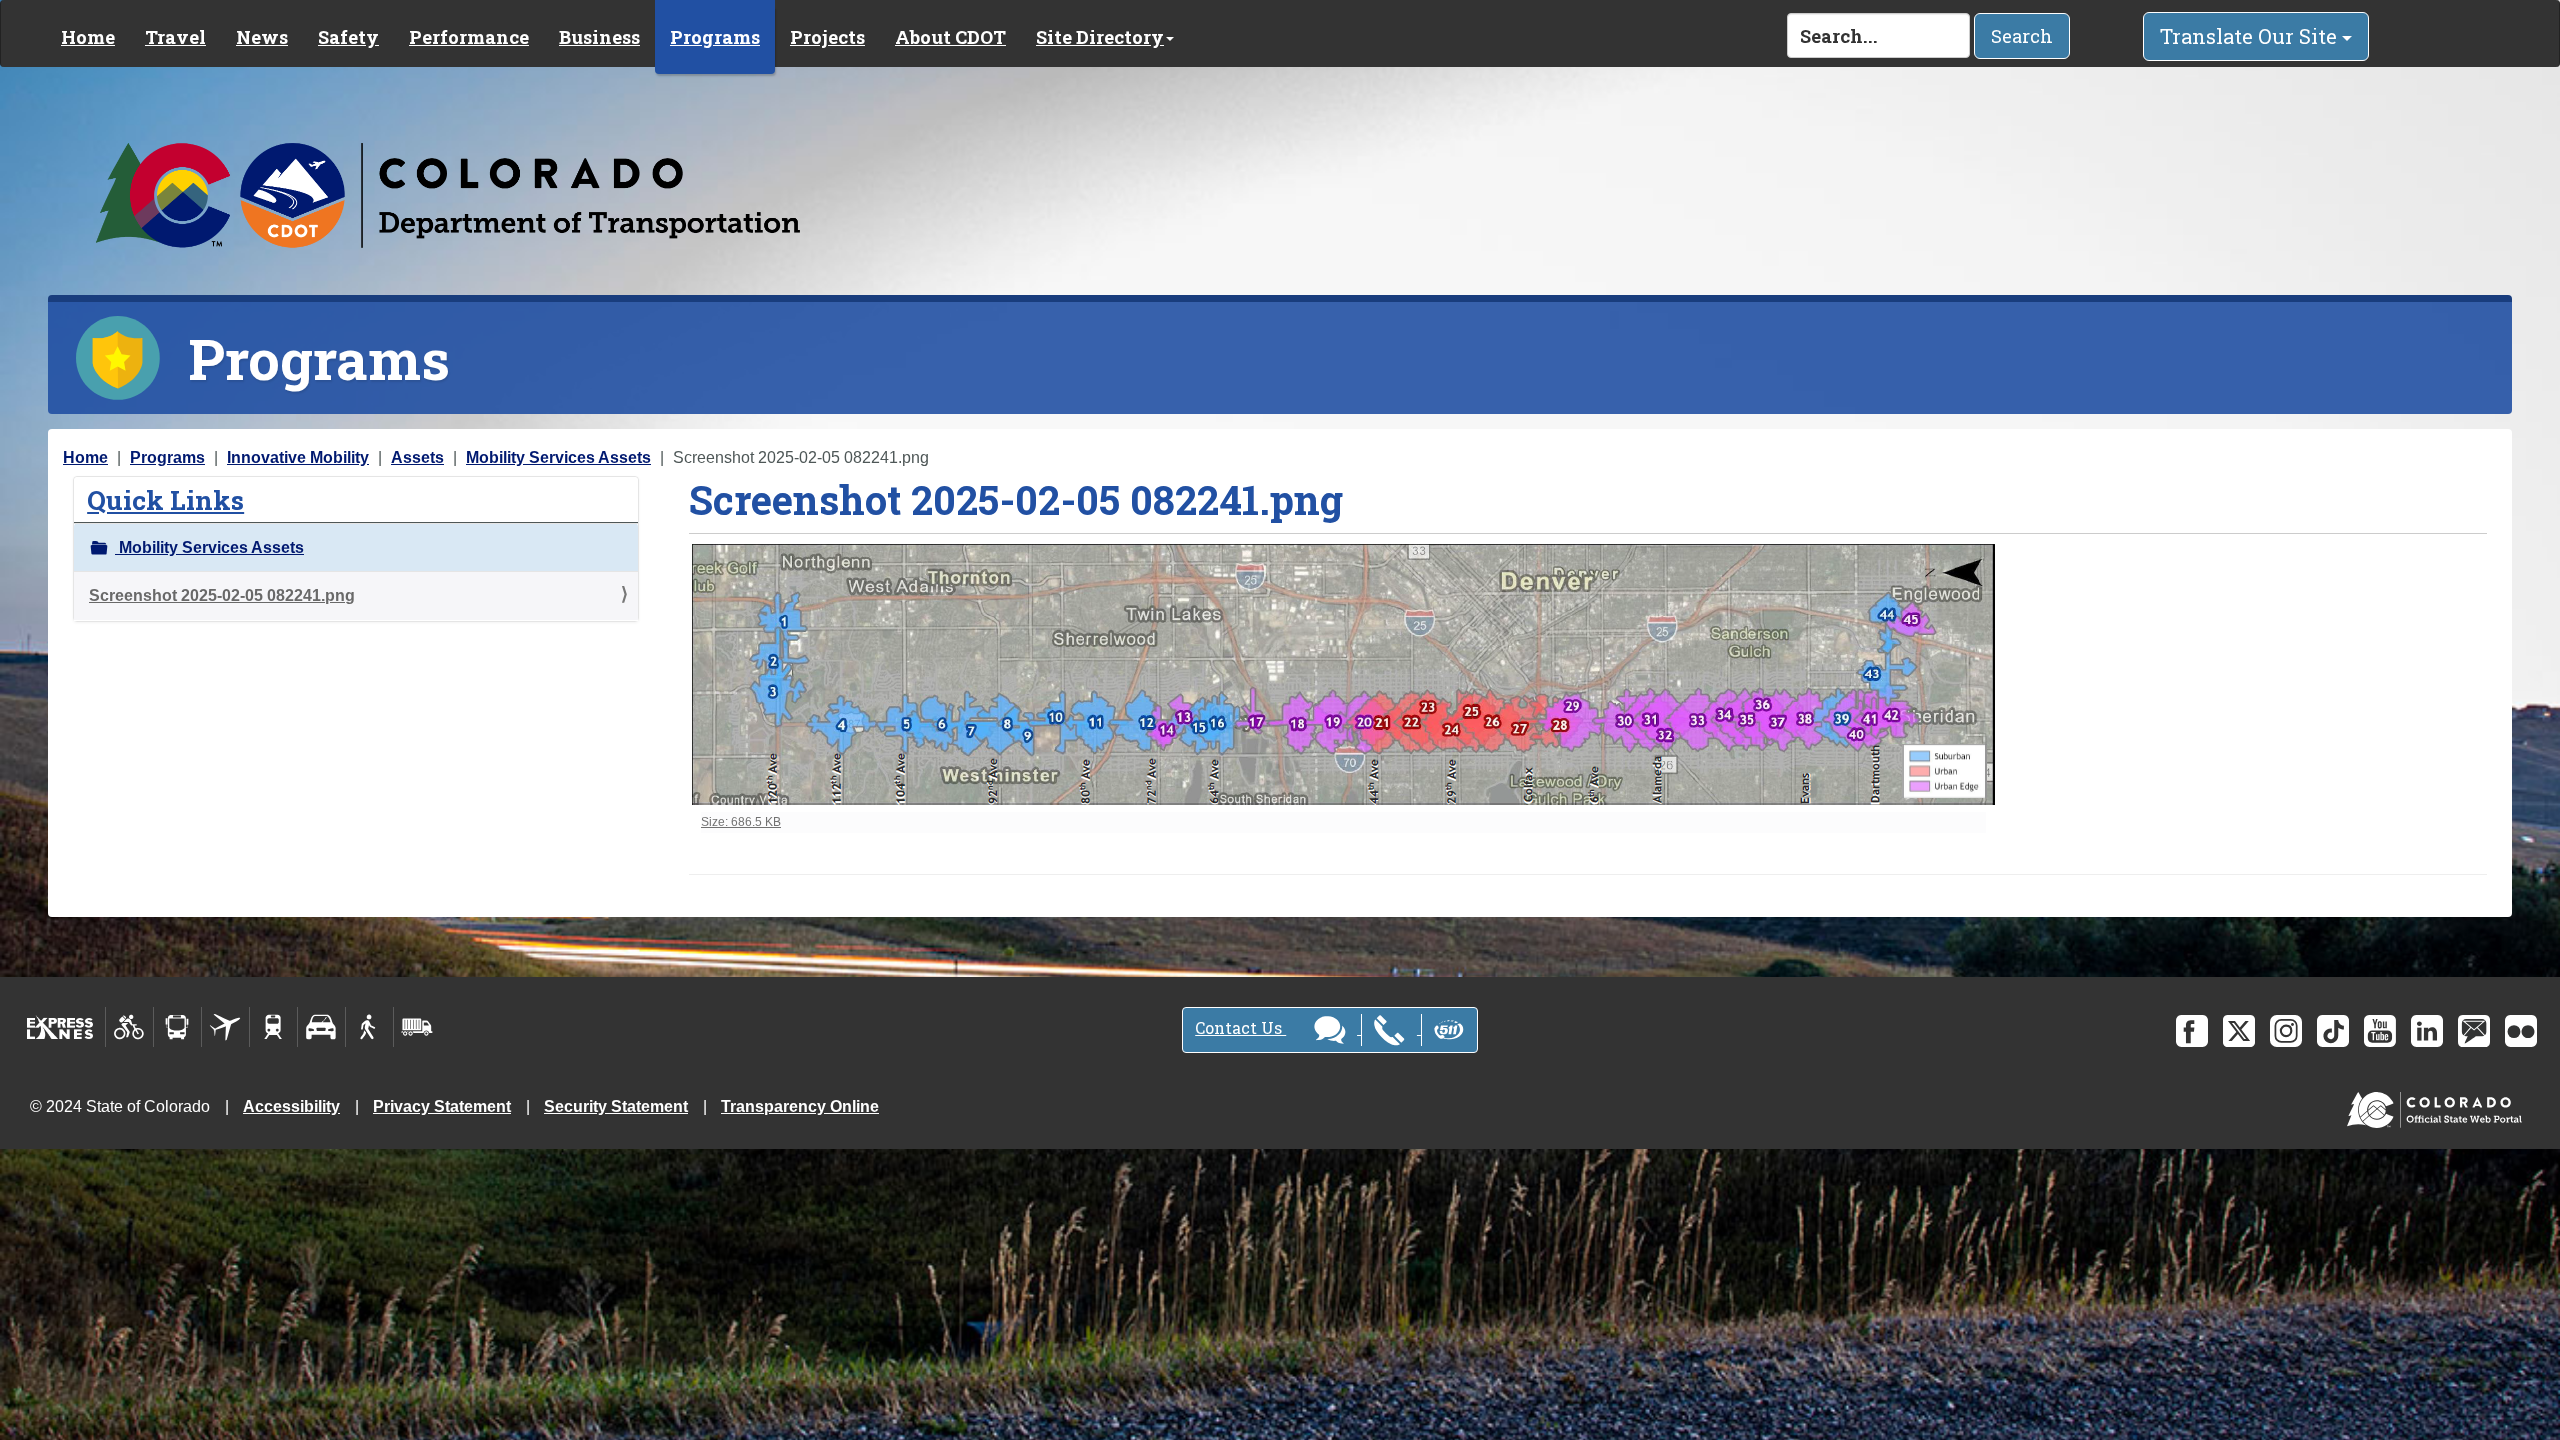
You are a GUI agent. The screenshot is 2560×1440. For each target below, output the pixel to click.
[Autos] (321, 1027)
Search (2022, 36)
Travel (175, 37)
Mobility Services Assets (558, 457)
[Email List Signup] (2474, 1031)
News (262, 37)
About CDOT (950, 37)
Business (599, 37)
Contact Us (1240, 1027)
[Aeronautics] (225, 1027)
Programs (715, 37)
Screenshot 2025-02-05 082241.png (222, 595)
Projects (827, 37)
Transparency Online (800, 1106)
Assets (417, 457)
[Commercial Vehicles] (417, 1027)
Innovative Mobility (298, 457)
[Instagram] (2286, 1031)
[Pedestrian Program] (369, 1027)
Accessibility (291, 1106)
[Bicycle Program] (129, 1027)
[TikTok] (2333, 1031)
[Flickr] (2521, 1031)
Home (88, 37)
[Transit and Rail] (177, 1027)
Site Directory (1100, 37)
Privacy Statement (442, 1106)
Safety (348, 37)
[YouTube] (2380, 1031)
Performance (469, 37)
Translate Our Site (2251, 36)
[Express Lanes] (60, 1027)
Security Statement (616, 1106)
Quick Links (165, 499)
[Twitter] (2239, 1031)
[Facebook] (2192, 1031)
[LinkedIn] (2427, 1031)
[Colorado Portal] (2438, 1105)
